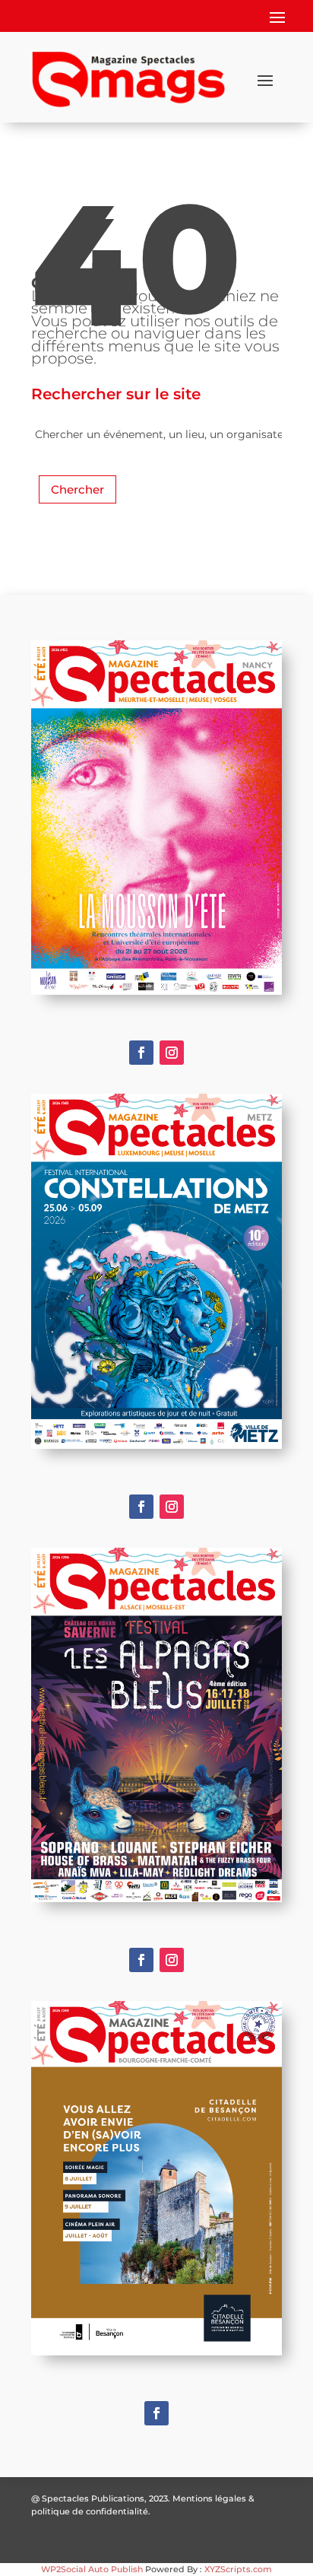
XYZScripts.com (238, 2569)
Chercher (77, 489)
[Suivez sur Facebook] (141, 1053)
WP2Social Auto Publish (92, 2569)
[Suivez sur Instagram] (172, 1053)
